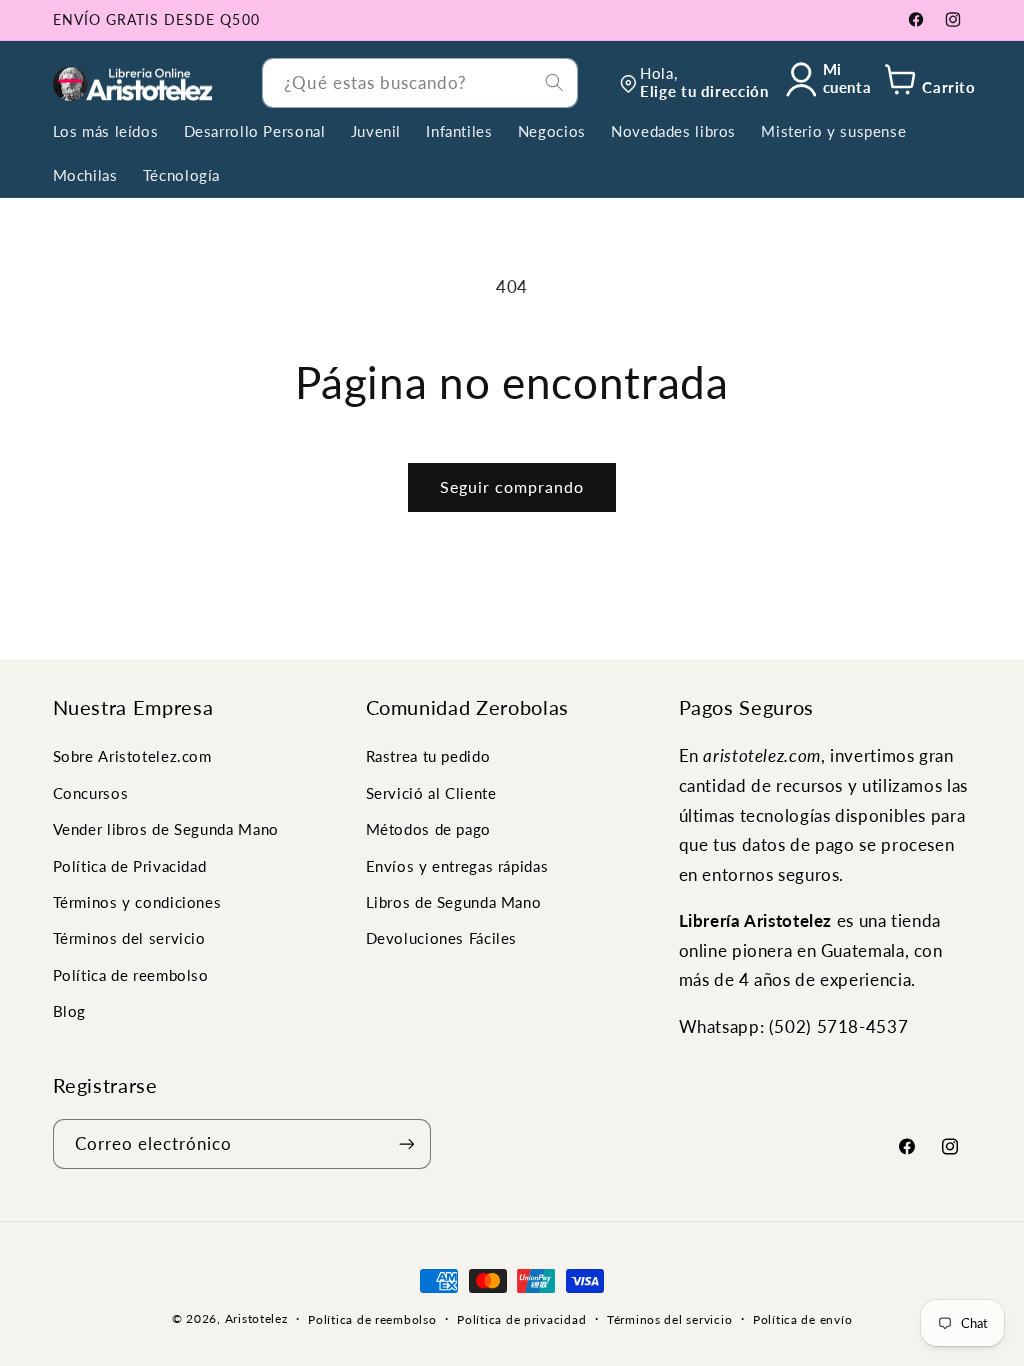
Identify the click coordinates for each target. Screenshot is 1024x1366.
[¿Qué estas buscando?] (554, 82)
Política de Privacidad (130, 866)
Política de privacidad (521, 1319)
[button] (926, 83)
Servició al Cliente (431, 793)
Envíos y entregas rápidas (457, 866)
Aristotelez (256, 1318)
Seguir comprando (512, 486)
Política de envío (803, 1319)
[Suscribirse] (406, 1143)
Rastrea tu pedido (428, 756)
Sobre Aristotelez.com (132, 756)
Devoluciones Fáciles (442, 938)
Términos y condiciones (137, 902)
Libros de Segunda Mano (454, 902)
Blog (70, 1011)
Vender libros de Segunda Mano (166, 829)
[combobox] (420, 82)
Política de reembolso (131, 975)
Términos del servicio (129, 938)
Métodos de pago (428, 829)
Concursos (91, 793)
